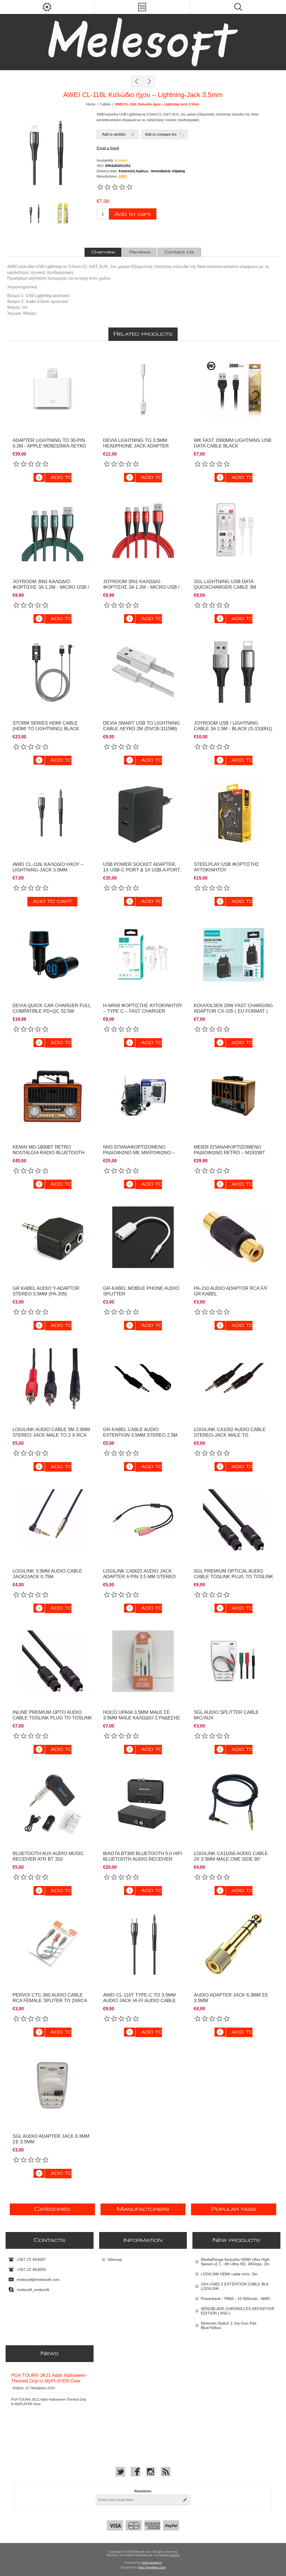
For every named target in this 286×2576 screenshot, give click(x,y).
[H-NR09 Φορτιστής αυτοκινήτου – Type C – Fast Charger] (143, 955)
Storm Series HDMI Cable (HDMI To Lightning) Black (46, 726)
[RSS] (166, 2472)
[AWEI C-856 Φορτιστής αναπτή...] (137, 81)
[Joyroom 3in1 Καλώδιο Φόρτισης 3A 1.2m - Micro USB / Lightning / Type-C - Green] (52, 531)
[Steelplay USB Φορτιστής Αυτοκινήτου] (234, 813)
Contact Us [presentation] (179, 252)
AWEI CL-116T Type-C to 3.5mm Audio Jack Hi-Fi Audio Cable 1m (139, 2001)
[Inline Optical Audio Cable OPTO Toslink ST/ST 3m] (234, 1520)
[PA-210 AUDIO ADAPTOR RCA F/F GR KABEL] (234, 1237)
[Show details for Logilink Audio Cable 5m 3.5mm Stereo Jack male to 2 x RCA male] (52, 1379)
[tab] (103, 252)
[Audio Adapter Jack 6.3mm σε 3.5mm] (234, 1944)
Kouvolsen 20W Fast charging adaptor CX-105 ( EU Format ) (233, 1008)
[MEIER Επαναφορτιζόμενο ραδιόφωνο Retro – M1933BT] (234, 1096)
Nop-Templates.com (152, 2567)
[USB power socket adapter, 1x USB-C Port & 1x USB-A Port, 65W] (143, 813)
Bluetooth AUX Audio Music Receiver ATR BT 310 (48, 1856)
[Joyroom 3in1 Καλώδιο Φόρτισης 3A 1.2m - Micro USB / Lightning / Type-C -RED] (143, 531)
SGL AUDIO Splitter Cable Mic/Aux (226, 1715)
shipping (174, 2555)
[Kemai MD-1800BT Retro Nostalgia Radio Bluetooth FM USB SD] (52, 1096)
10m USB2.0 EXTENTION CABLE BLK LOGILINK (235, 2286)
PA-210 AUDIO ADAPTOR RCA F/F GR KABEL (231, 1291)
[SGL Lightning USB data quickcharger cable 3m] (234, 531)
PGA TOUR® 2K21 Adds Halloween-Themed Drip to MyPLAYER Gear (49, 2378)
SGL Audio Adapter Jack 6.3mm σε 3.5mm (51, 2139)
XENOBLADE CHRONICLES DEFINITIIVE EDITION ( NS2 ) (238, 2311)
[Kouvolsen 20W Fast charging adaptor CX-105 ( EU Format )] (234, 955)
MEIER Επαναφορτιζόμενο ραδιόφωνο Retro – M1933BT (229, 1150)
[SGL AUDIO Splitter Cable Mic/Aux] (234, 1661)
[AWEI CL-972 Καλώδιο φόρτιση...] (149, 81)
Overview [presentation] (103, 252)
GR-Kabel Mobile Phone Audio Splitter (141, 1291)
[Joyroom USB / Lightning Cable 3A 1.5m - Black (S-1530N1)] (234, 672)
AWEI (123, 176)
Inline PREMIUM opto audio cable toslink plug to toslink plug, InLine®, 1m (52, 1718)
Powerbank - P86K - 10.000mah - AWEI (236, 2299)
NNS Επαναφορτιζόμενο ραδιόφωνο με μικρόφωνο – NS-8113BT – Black (139, 1153)
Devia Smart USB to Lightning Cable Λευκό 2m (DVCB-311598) (141, 726)
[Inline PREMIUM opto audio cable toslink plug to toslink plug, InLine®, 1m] (52, 1661)
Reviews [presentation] (140, 252)
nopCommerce (152, 2563)
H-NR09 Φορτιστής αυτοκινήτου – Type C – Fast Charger (143, 1008)
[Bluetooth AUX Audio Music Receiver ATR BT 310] (52, 1803)
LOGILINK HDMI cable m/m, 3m (229, 2274)
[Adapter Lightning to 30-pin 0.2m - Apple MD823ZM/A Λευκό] (52, 389)
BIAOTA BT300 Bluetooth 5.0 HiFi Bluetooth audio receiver (143, 1856)
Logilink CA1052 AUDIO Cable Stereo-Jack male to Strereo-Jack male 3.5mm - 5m (232, 1435)
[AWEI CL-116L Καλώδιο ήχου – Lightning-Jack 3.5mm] (52, 813)
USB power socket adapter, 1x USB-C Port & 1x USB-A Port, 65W (142, 870)
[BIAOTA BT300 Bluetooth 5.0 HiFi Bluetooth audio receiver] (143, 1803)
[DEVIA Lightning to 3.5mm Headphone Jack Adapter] (143, 389)
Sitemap (115, 2259)
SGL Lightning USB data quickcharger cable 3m (225, 584)
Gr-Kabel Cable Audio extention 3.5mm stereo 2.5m (140, 1432)
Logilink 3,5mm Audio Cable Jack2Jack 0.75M (47, 1574)
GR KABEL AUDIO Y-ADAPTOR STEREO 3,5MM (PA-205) (46, 1291)
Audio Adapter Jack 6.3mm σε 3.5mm (231, 1998)
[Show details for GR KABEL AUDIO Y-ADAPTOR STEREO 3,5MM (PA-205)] (52, 1237)
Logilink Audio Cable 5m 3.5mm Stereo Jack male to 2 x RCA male (51, 1435)
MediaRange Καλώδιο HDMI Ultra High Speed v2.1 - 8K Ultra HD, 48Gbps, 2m (235, 2262)
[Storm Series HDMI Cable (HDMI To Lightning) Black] (52, 672)
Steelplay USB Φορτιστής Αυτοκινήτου (227, 867)
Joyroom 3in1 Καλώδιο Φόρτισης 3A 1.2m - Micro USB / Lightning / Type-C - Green (51, 587)
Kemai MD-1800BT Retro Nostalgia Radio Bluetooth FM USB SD (48, 1153)
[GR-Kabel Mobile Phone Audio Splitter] (143, 1237)
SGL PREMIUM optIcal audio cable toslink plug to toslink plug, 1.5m (233, 1577)
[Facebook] (135, 2472)
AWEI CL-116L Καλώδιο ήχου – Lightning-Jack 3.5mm (48, 867)
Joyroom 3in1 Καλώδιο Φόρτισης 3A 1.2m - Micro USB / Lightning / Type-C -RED (141, 587)
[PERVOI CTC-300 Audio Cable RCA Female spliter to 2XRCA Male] (52, 1944)
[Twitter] (120, 2472)
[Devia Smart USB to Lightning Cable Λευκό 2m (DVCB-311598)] (143, 672)
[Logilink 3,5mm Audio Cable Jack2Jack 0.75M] (52, 1520)
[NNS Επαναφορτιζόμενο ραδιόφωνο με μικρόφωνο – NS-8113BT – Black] (143, 1096)
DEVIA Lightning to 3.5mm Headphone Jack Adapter (136, 443)
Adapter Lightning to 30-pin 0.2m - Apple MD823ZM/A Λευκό (49, 443)
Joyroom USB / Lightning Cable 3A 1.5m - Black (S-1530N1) (233, 726)
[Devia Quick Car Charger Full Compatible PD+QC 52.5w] (52, 955)
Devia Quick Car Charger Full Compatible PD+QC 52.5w (52, 1008)
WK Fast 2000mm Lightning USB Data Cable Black (233, 443)
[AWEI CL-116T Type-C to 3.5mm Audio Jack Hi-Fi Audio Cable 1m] (143, 1944)
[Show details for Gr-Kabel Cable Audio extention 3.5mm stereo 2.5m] (143, 1379)
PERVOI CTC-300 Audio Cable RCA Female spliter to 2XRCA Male (50, 2001)
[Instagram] (151, 2472)
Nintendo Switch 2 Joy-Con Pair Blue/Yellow (229, 2325)
